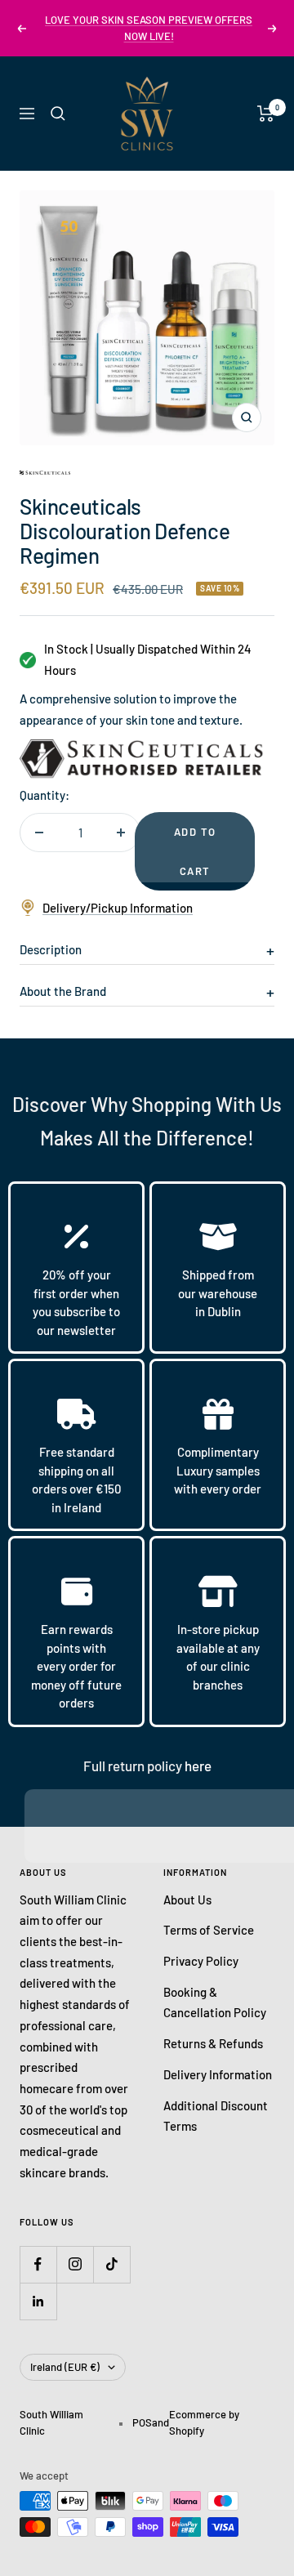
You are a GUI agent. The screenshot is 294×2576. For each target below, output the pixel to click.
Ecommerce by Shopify (204, 2422)
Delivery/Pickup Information (118, 908)
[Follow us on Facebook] (38, 2264)
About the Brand (63, 991)
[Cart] (266, 114)
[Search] (58, 114)
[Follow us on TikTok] (111, 2264)
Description (51, 949)
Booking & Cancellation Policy (215, 2002)
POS (142, 2422)
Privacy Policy (201, 1961)
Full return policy (134, 1766)
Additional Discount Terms (216, 2116)
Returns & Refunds (213, 2043)
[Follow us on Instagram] (75, 2264)
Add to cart (195, 851)
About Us (187, 1900)
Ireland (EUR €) (65, 2367)
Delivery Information (218, 2074)
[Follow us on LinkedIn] (38, 2301)
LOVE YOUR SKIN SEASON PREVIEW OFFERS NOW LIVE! (149, 28)
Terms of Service (209, 1930)
